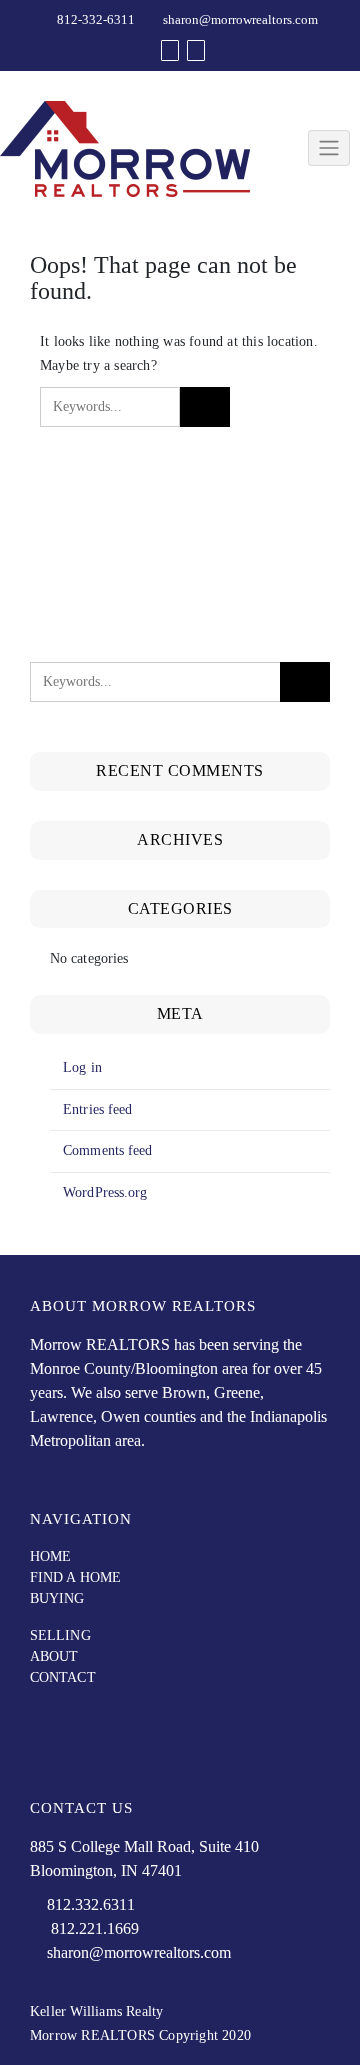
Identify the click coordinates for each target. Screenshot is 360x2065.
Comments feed (107, 1150)
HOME (50, 1556)
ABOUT (54, 1656)
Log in (82, 1067)
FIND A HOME (75, 1577)
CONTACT (63, 1677)
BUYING (57, 1598)
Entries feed (97, 1109)
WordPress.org (105, 1192)
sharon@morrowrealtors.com (240, 19)
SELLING (60, 1635)
